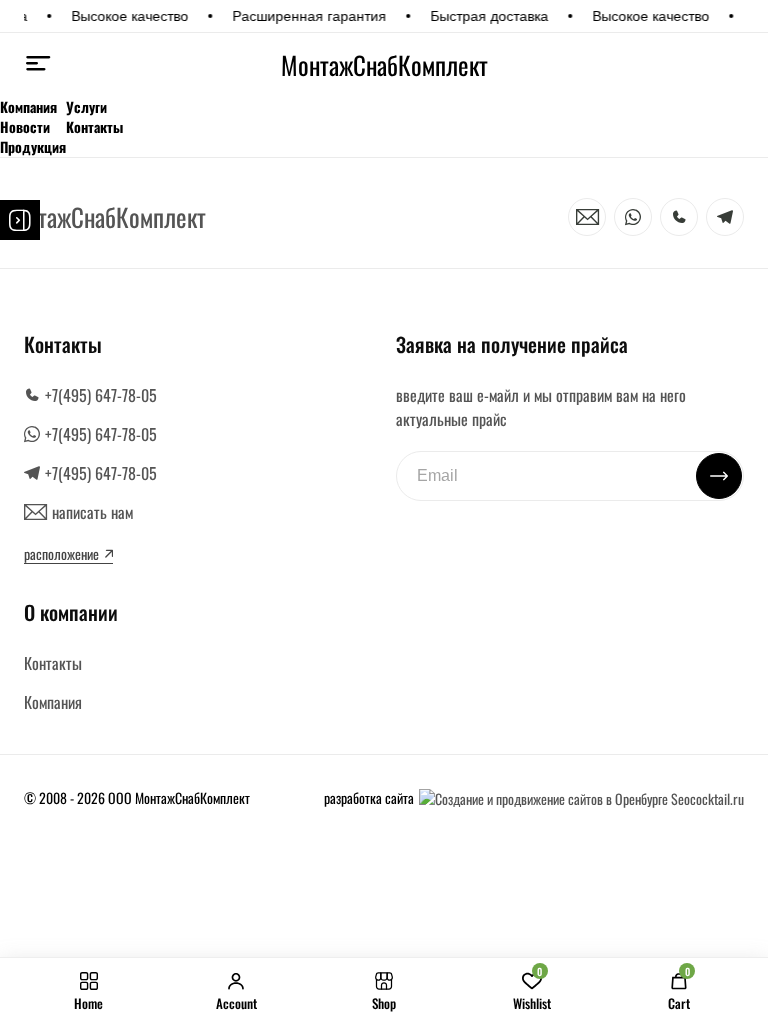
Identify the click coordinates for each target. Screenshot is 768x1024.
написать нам (92, 512)
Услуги (86, 107)
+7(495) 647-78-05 (101, 395)
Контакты (94, 127)
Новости (25, 127)
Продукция (33, 147)
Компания (28, 107)
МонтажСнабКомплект (384, 65)
